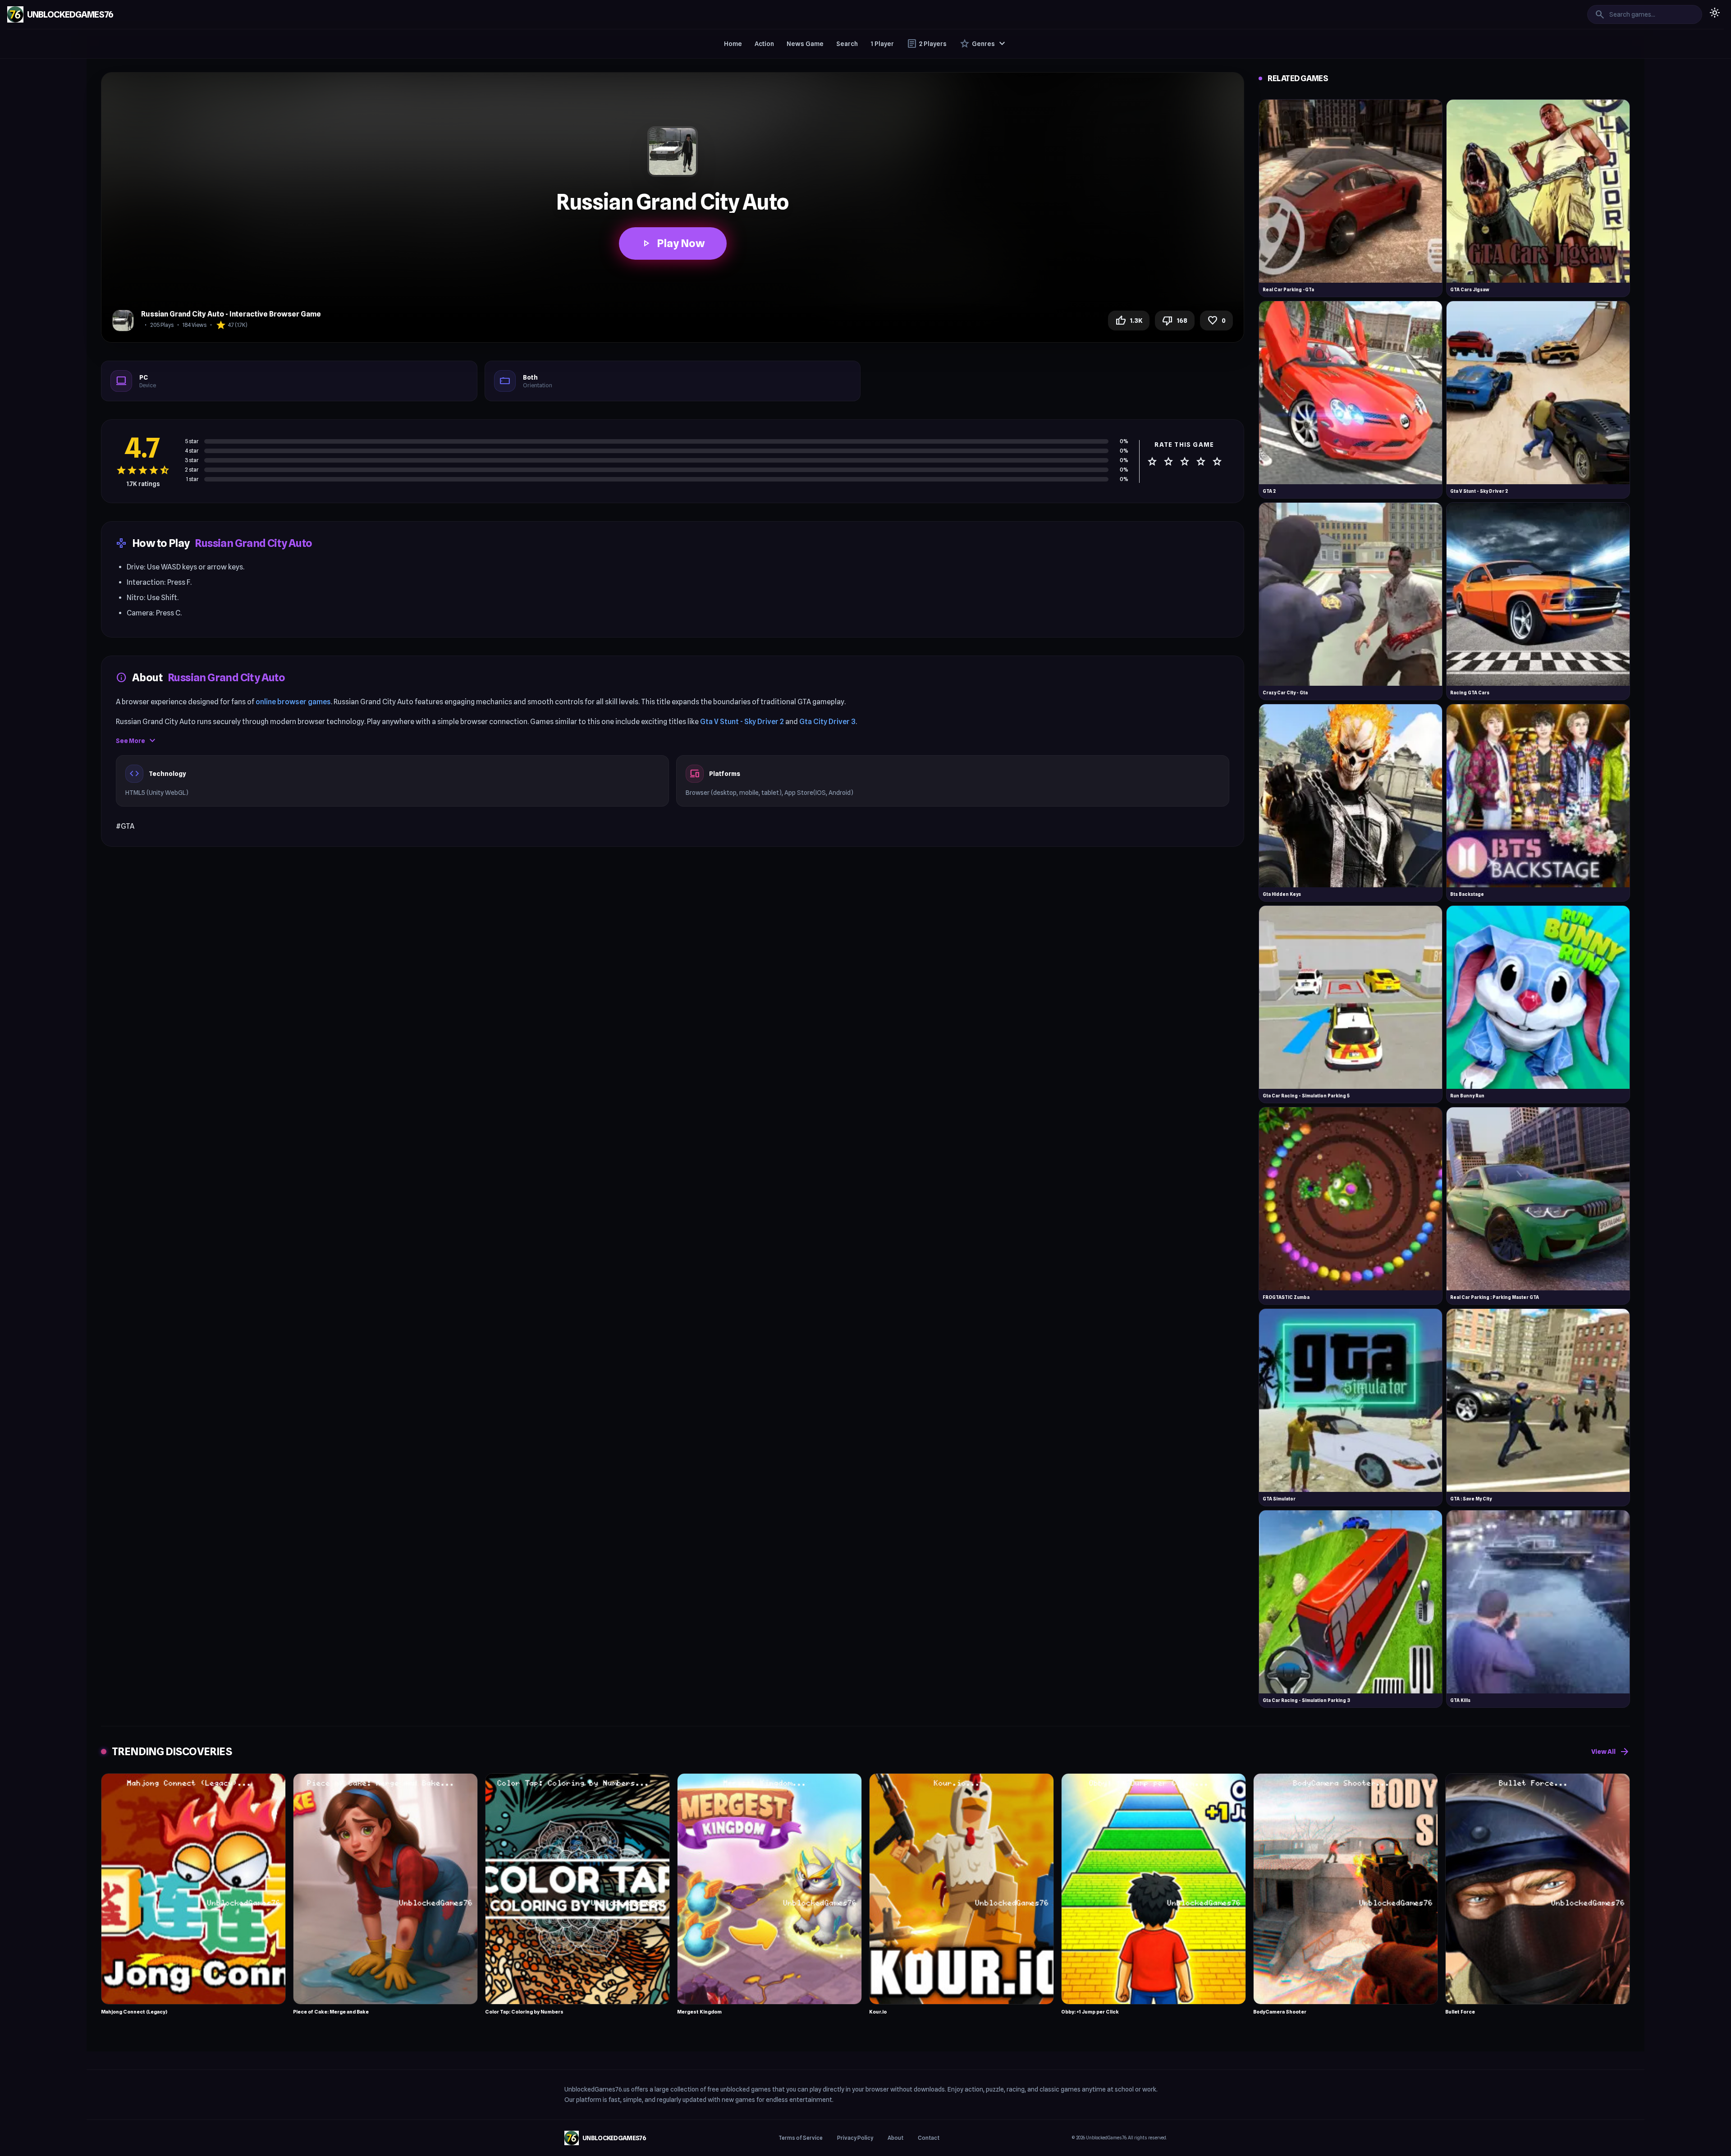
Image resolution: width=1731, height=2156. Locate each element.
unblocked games (746, 2089)
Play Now (673, 243)
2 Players (927, 44)
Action (764, 44)
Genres (983, 44)
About (895, 2138)
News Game (805, 44)
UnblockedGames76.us (597, 2089)
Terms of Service (801, 2138)
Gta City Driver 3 (827, 722)
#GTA (125, 826)
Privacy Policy (855, 2138)
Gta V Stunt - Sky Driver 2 (742, 722)
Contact (929, 2138)
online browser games (293, 702)
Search (847, 44)
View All (1611, 1752)
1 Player (882, 44)
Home (733, 44)
